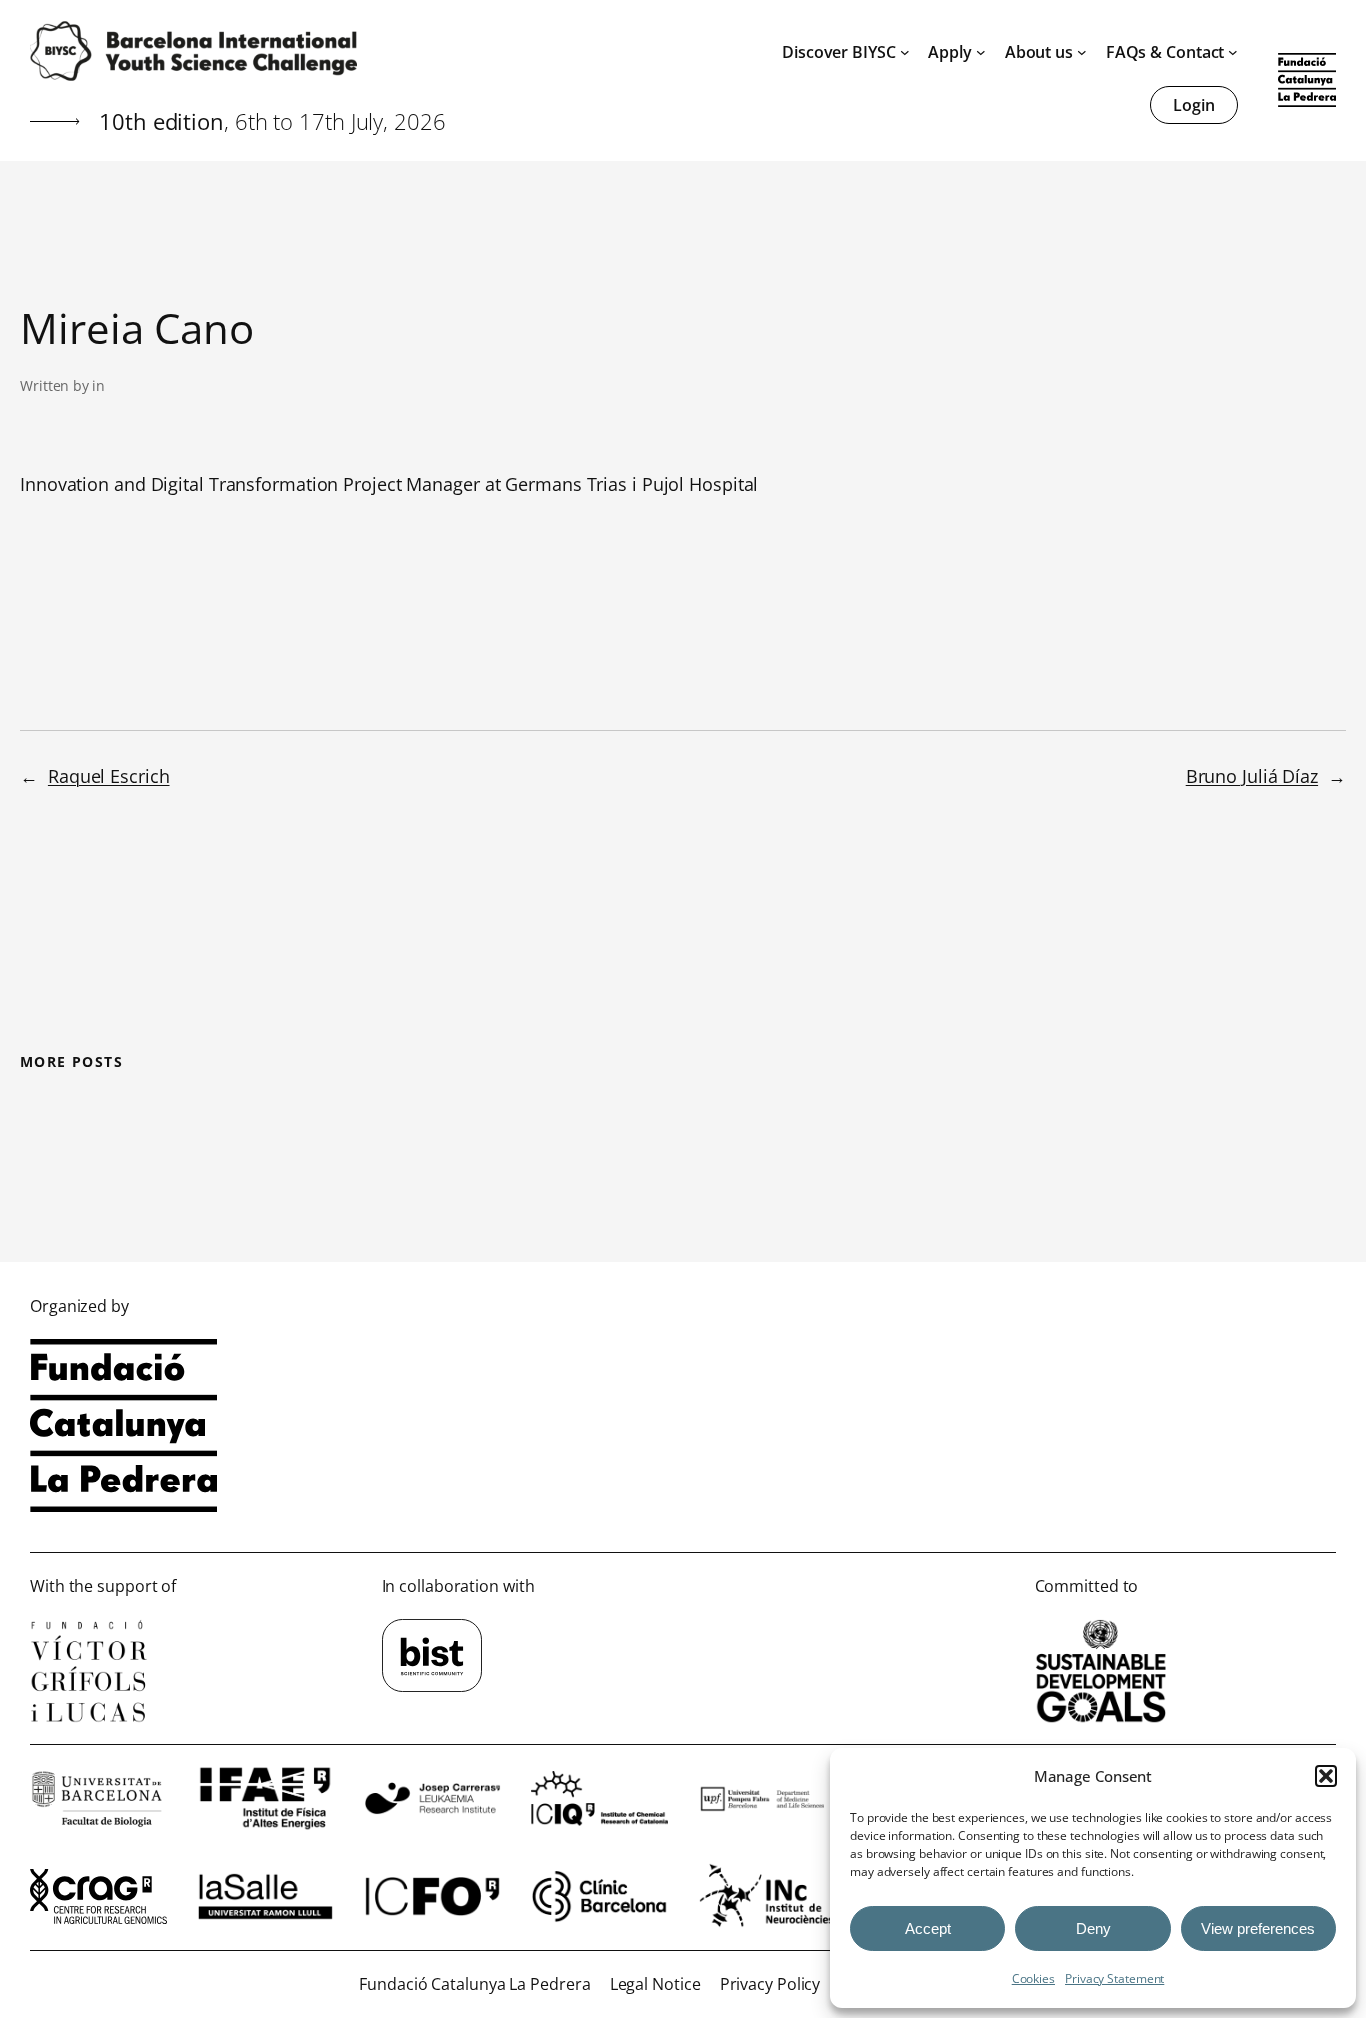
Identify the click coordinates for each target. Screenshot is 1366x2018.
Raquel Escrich (109, 776)
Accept (928, 1928)
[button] (1326, 1776)
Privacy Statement (1114, 1978)
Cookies (1033, 1978)
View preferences (1258, 1928)
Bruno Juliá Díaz (1252, 776)
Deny (1093, 1928)
